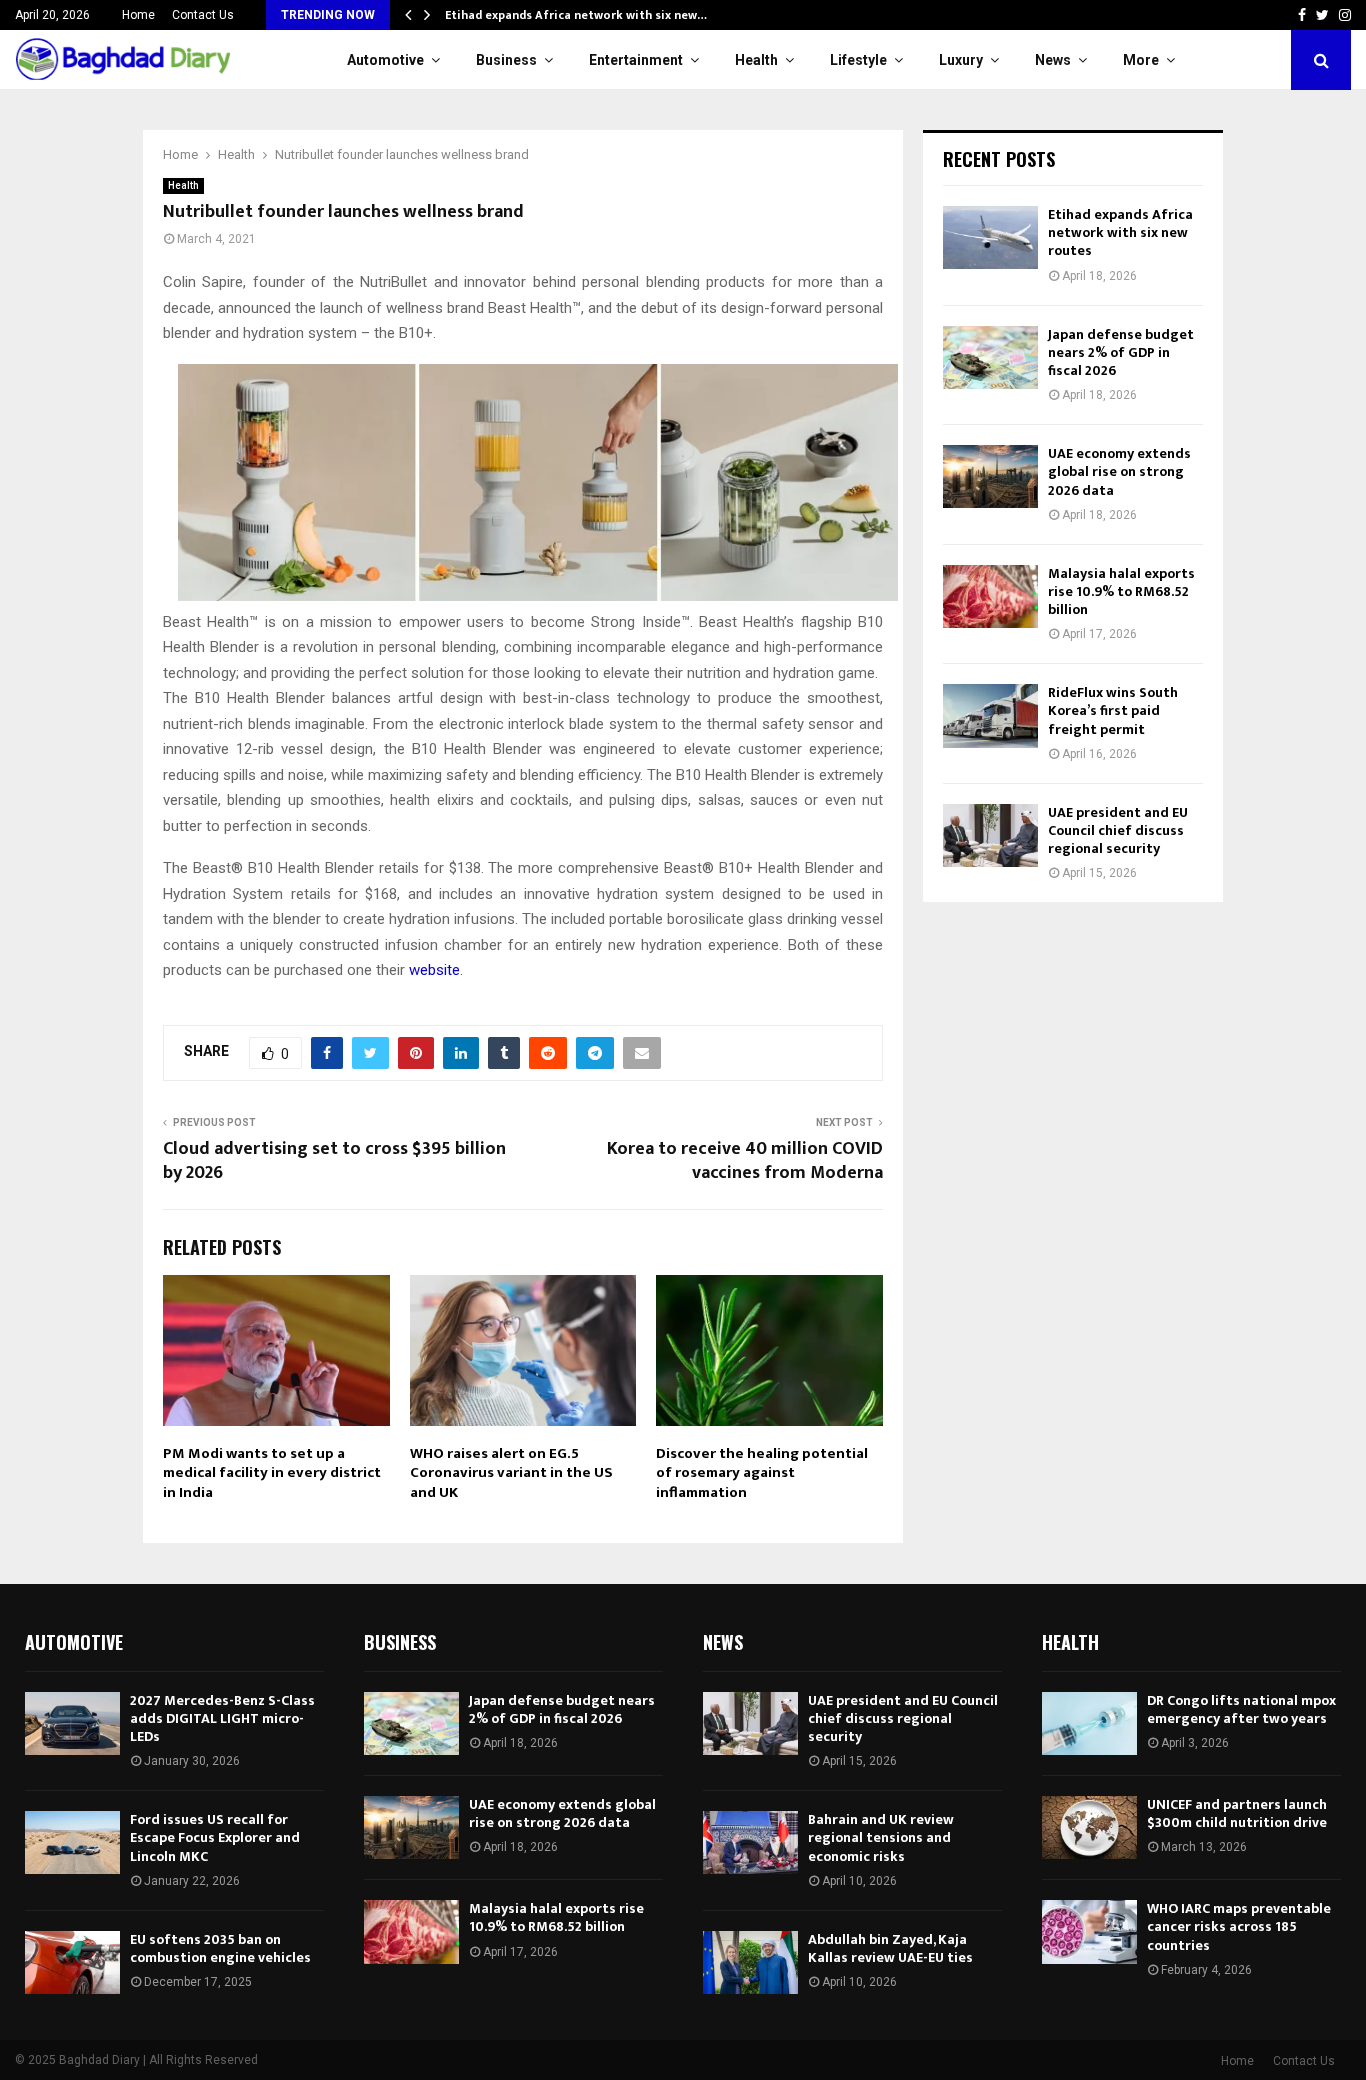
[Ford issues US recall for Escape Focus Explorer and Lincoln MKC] (72, 1842)
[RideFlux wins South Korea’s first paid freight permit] (990, 715)
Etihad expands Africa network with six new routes (1120, 232)
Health (756, 60)
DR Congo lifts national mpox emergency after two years (1241, 1709)
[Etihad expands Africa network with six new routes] (990, 237)
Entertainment (636, 60)
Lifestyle (858, 60)
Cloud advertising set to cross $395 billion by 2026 (334, 1161)
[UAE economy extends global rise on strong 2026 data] (990, 476)
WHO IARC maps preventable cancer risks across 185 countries (1239, 1926)
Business (506, 60)
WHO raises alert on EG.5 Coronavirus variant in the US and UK (511, 1473)
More (1141, 60)
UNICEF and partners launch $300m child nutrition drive (1237, 1813)
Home (138, 15)
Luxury (961, 60)
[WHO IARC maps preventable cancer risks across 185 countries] (1089, 1931)
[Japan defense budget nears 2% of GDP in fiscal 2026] (990, 357)
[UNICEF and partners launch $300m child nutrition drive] (1089, 1827)
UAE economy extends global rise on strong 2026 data (1119, 471)
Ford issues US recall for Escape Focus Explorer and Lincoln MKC (215, 1837)
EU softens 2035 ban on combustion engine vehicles (220, 1948)
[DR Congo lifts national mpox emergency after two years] (1089, 1723)
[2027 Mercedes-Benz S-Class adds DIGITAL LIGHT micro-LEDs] (72, 1723)
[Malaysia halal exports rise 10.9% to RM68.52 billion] (990, 596)
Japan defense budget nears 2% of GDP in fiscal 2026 (1121, 352)
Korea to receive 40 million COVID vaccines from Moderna (745, 1161)
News (1053, 60)
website (434, 970)
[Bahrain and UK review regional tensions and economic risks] (750, 1842)
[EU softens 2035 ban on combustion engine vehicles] (72, 1962)
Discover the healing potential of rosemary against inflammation (762, 1473)
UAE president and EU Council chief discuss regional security (1118, 830)
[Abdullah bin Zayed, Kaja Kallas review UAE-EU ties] (750, 1962)
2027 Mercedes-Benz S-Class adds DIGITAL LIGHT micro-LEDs (222, 1718)
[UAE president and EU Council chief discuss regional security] (990, 835)
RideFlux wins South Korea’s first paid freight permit (1113, 710)
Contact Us (203, 15)
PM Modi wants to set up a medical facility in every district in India (272, 1473)
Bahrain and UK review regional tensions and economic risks (881, 1837)
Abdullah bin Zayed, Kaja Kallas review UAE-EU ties (890, 1948)
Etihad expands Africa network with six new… (576, 15)
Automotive (385, 60)
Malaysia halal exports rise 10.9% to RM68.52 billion (1121, 591)
